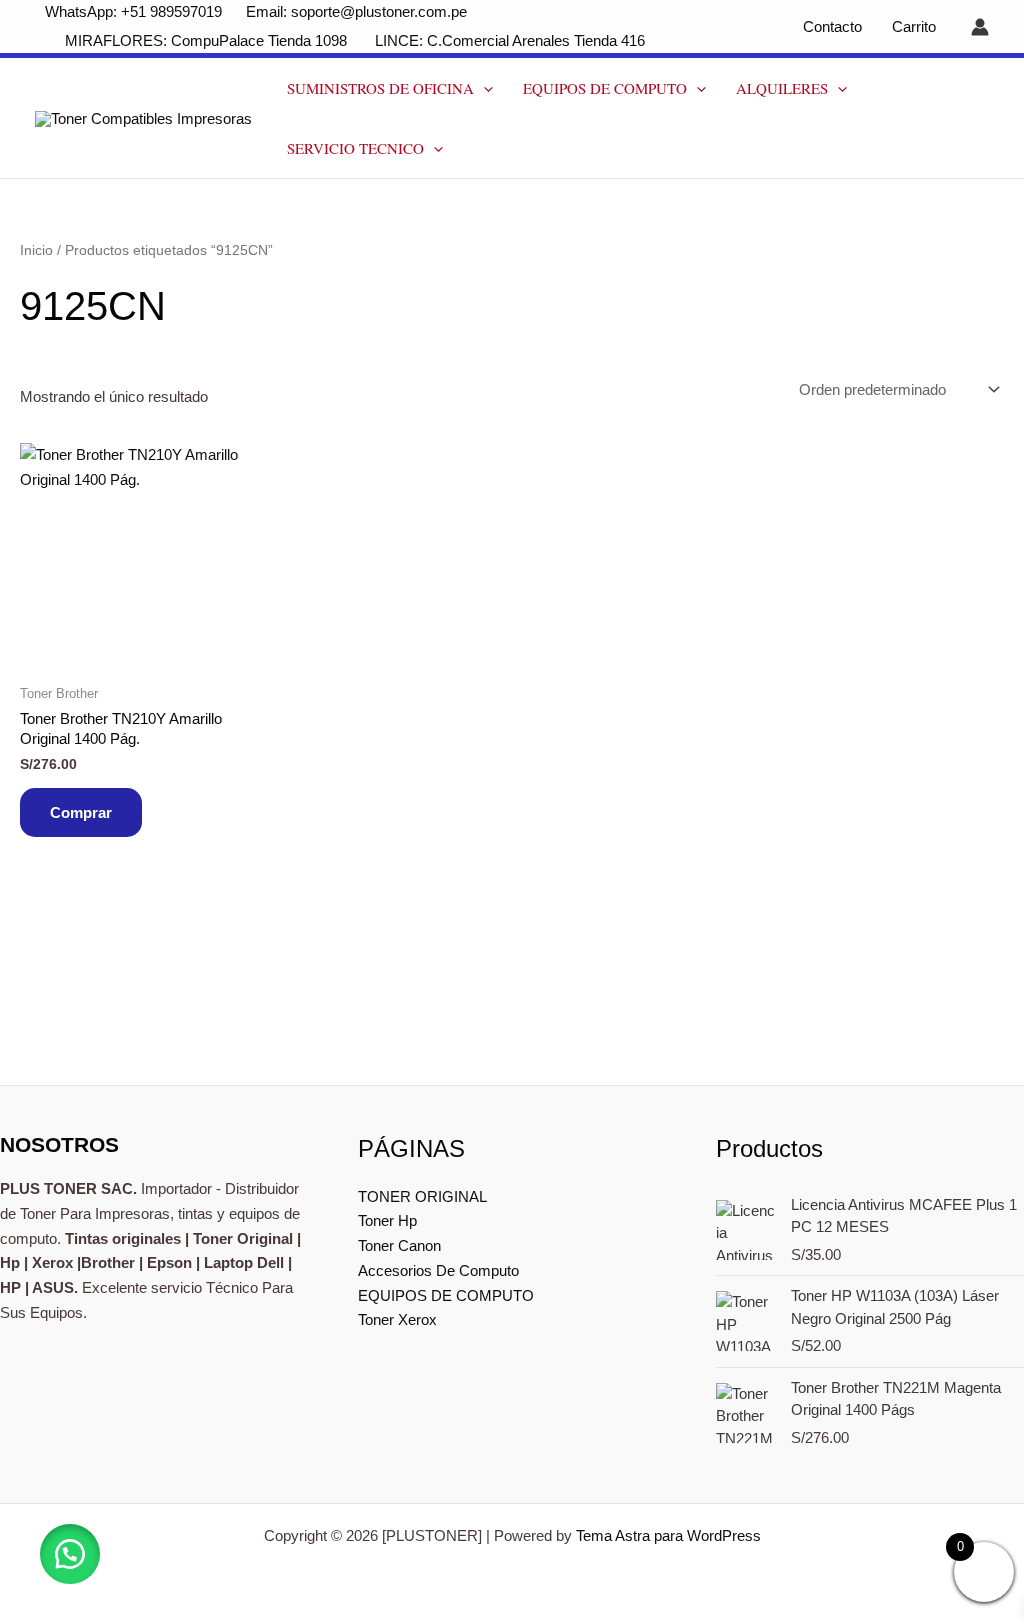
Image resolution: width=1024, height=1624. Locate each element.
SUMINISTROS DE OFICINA (380, 88)
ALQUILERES (782, 88)
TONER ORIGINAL (422, 1196)
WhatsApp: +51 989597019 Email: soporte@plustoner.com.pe (256, 11)
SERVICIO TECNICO (355, 148)
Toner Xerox (397, 1319)
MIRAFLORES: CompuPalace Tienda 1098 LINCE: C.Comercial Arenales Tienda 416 (357, 40)
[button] (483, 88)
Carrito (914, 26)
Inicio (36, 250)
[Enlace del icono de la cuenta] (980, 27)
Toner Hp (387, 1220)
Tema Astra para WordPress (668, 1535)
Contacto (832, 26)
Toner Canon (399, 1245)
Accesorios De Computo (438, 1270)
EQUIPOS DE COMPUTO (605, 88)
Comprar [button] (81, 812)
